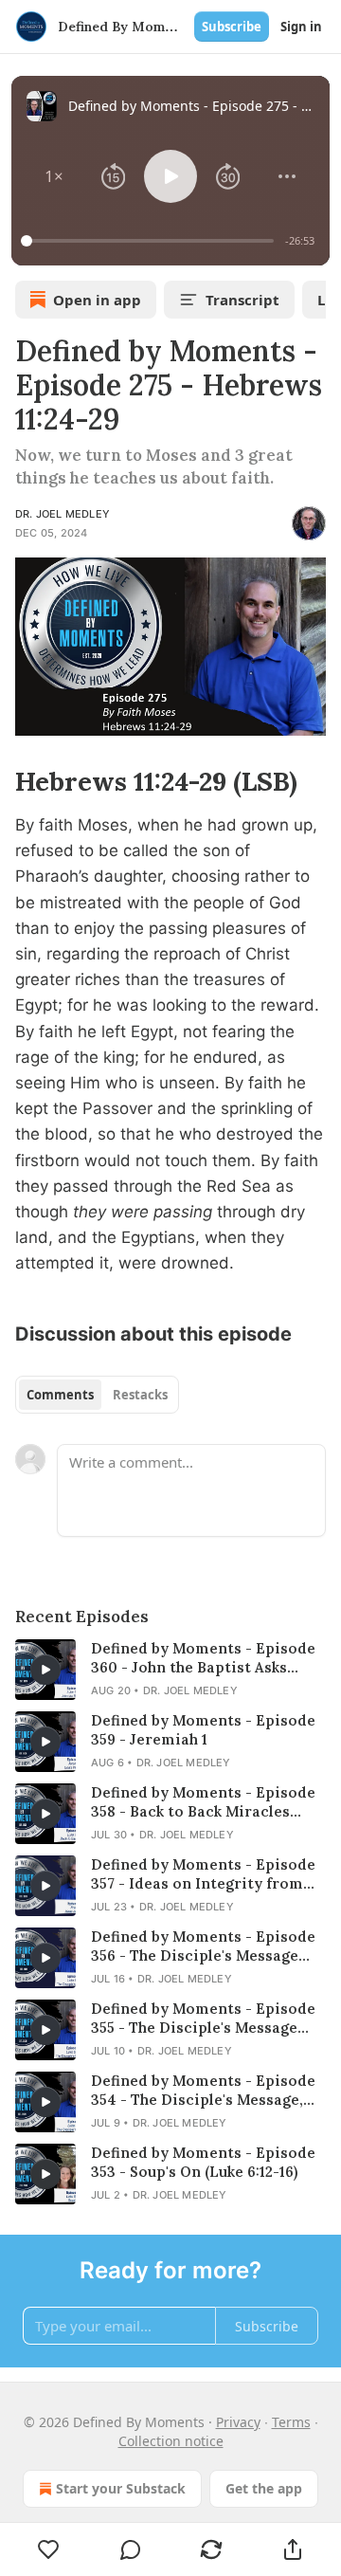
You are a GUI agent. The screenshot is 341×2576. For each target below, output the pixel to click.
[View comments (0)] (131, 2549)
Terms (291, 2422)
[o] (45, 1670)
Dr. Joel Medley (63, 514)
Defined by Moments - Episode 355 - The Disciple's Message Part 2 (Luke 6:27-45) (203, 2019)
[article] (170, 1670)
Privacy (238, 2422)
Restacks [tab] (140, 1395)
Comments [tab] (60, 1395)
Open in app (97, 300)
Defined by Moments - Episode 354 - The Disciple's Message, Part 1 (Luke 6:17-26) (203, 2091)
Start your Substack (121, 2488)
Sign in (301, 27)
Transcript (242, 300)
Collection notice (171, 2441)
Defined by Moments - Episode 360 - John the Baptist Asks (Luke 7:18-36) (203, 1658)
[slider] (150, 241)
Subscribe (232, 27)
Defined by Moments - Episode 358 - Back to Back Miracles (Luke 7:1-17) (203, 1802)
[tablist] (97, 1395)
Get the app (264, 2488)
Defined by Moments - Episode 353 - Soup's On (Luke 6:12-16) (203, 2162)
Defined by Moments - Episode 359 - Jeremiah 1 (203, 1730)
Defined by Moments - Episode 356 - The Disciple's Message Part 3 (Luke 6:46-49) (203, 1946)
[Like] (49, 2549)
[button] (54, 176)
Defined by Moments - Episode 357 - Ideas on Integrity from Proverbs (203, 1874)
